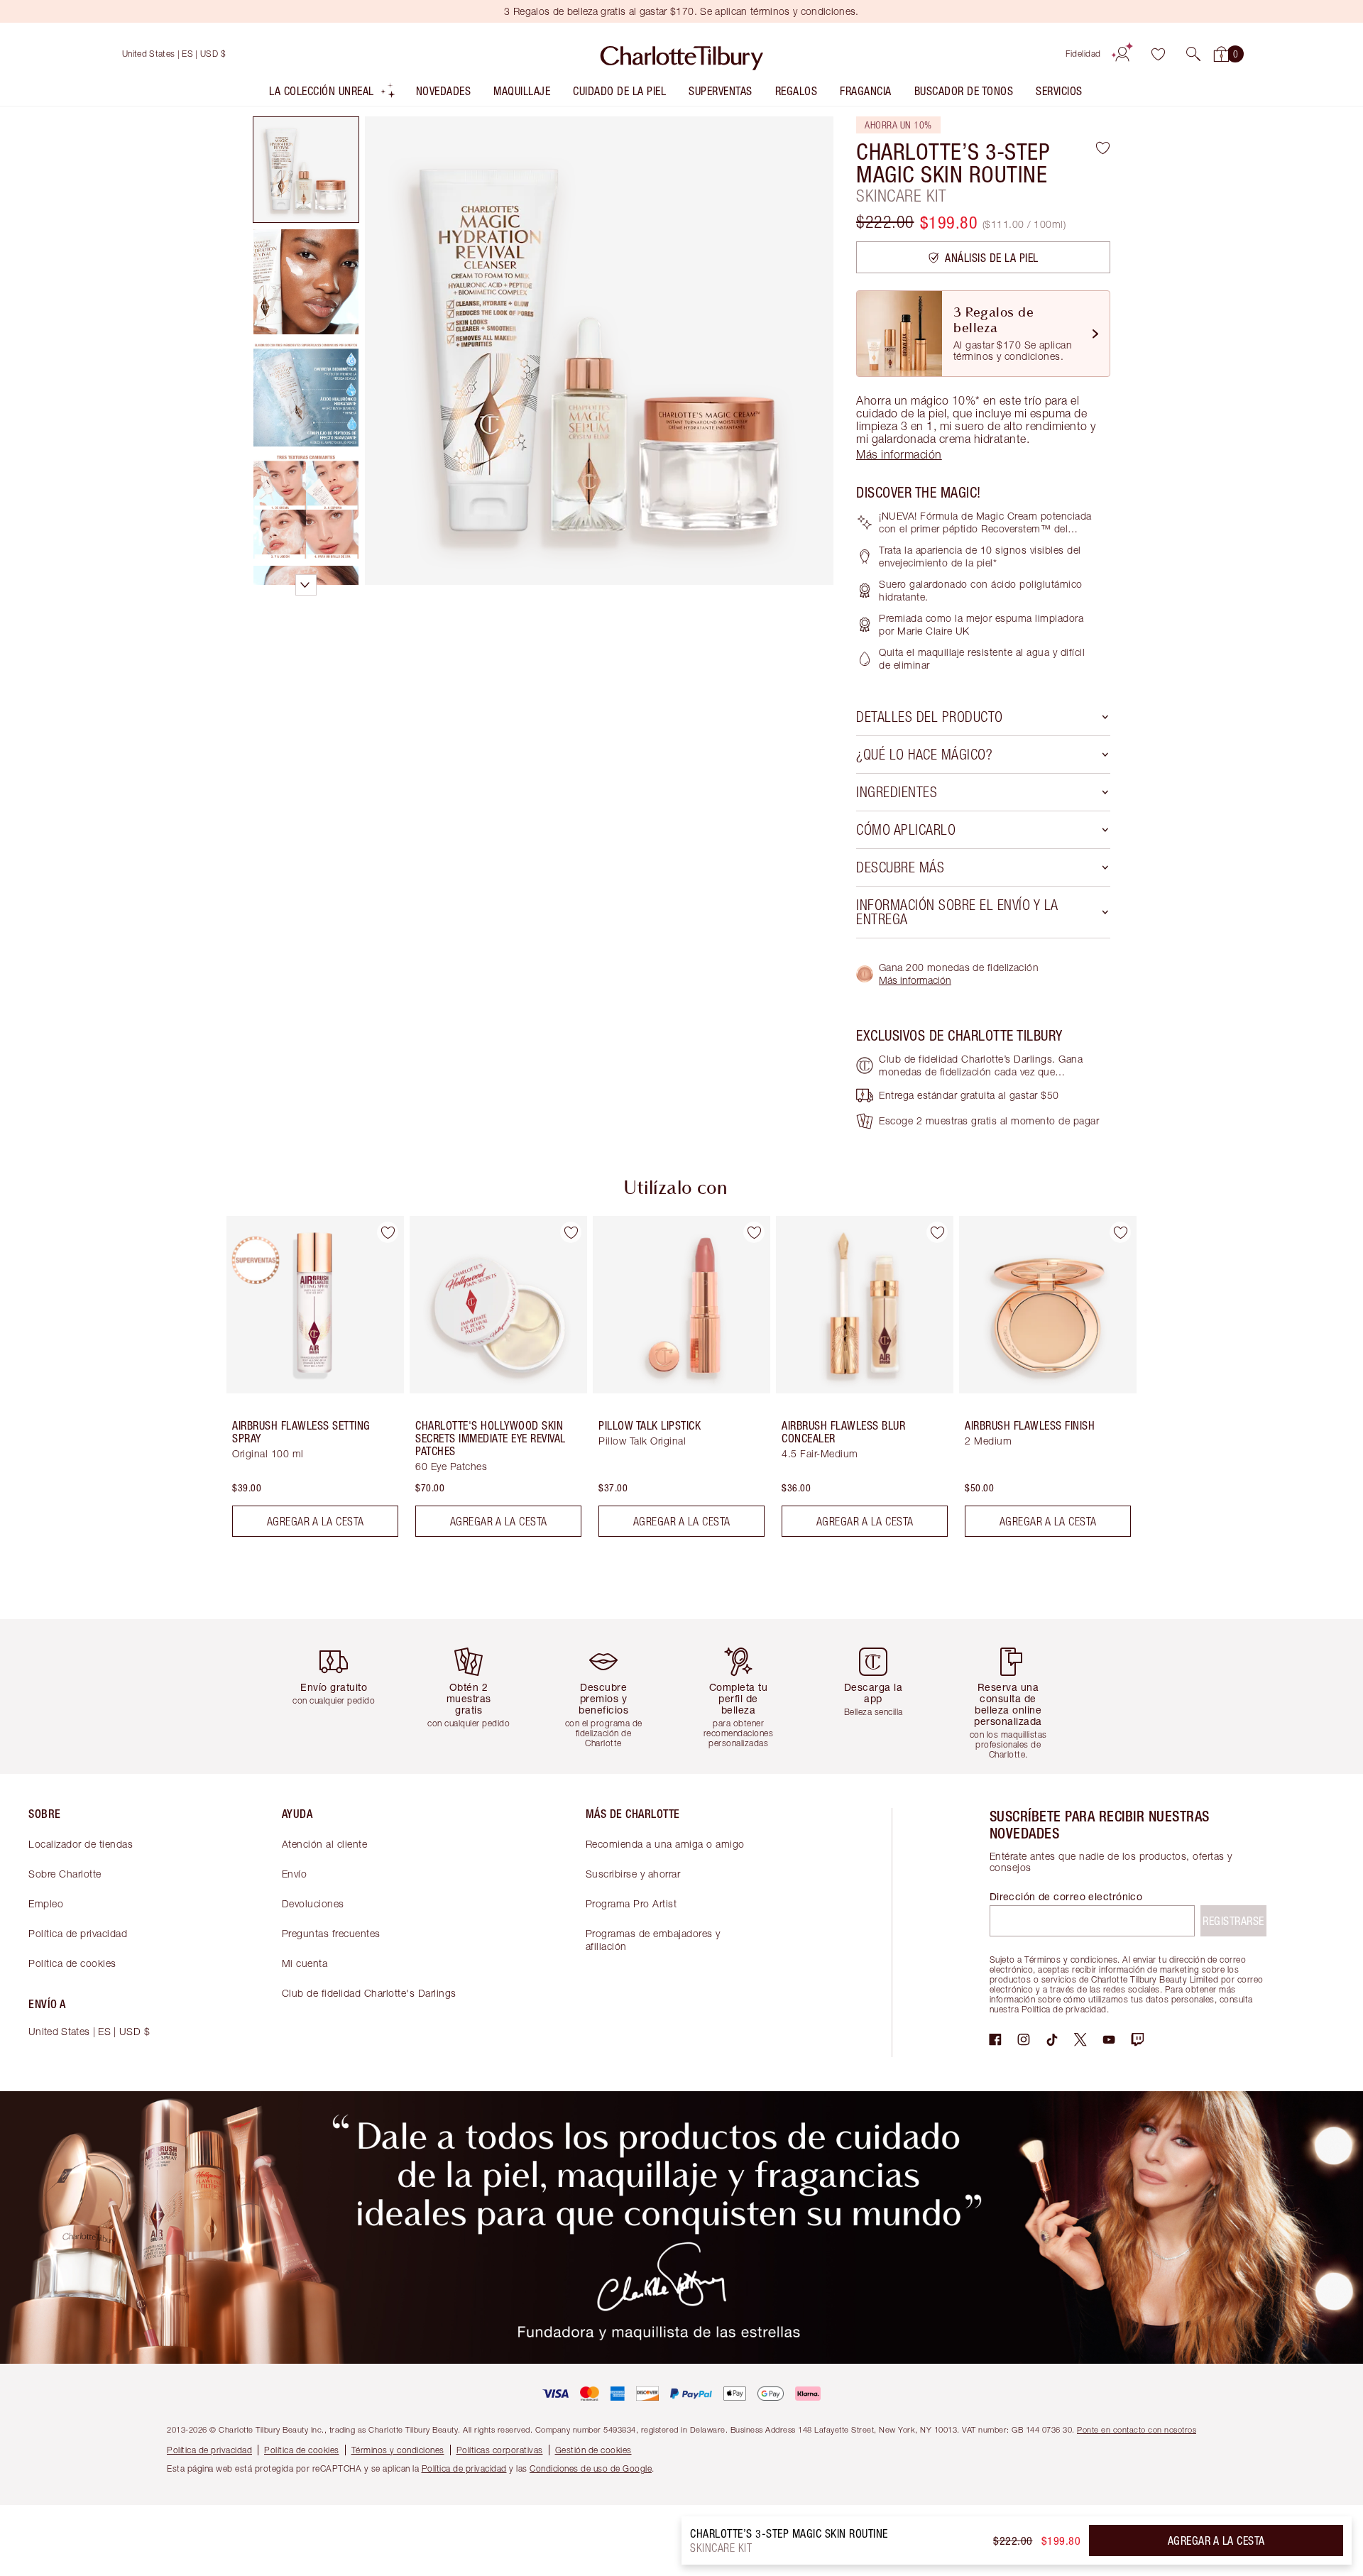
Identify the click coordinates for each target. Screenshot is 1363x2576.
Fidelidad (1083, 54)
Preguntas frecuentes (331, 1933)
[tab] (306, 170)
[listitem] (333, 94)
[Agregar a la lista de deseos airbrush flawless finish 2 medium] (1120, 1232)
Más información (915, 980)
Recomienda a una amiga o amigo (665, 1844)
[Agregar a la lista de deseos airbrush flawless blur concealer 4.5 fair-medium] (937, 1232)
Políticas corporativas (500, 2450)
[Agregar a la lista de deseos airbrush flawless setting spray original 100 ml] (388, 1232)
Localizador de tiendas (81, 1844)
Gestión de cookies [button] (593, 2450)
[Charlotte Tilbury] (682, 54)
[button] (1193, 54)
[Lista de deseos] (1158, 54)
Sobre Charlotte (65, 1874)
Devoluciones (313, 1903)
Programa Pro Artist (631, 1903)
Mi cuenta (305, 1963)
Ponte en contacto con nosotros (1137, 2429)
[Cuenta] (1122, 54)
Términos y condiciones (398, 2450)
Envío (295, 1874)
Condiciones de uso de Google (591, 2468)
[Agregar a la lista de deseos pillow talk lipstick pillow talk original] (754, 1232)
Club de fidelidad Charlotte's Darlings (369, 1993)
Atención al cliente (325, 1844)
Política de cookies (72, 1963)
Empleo (46, 1903)
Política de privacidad (78, 1933)
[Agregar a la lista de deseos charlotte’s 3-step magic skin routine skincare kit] (1103, 148)
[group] (305, 1382)
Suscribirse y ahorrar (633, 1874)
